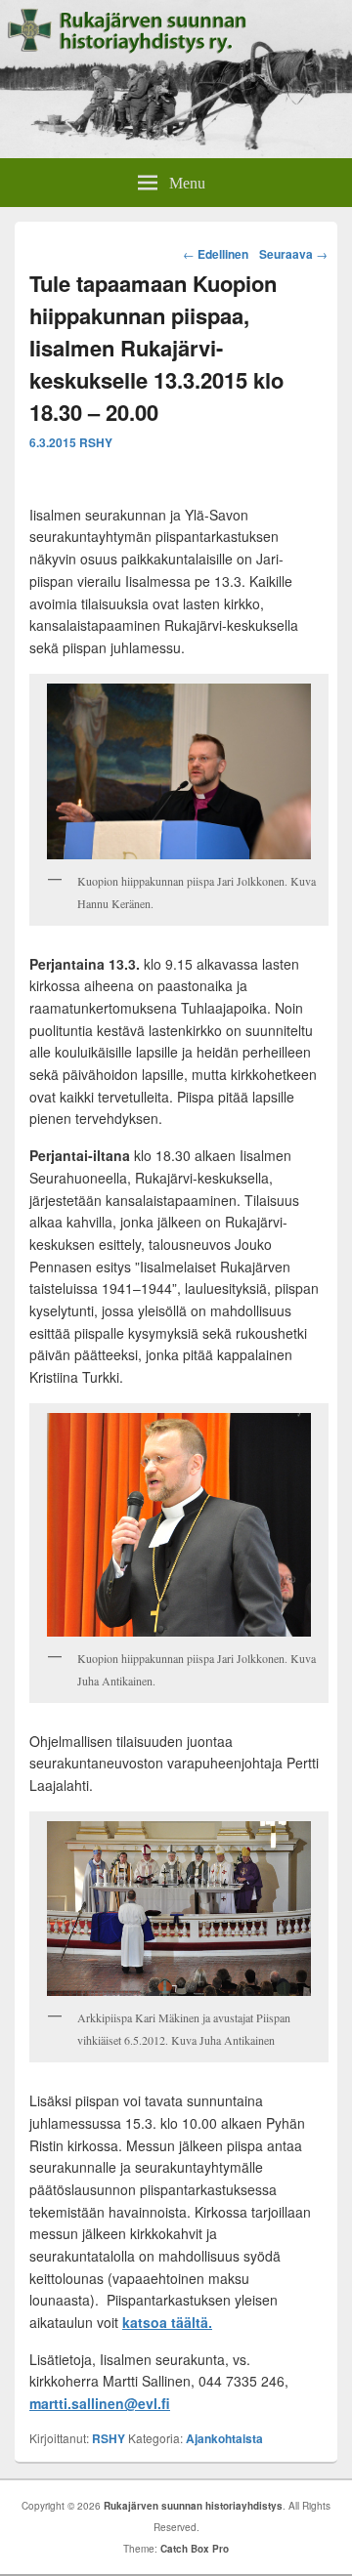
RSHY (96, 442)
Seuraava (293, 254)
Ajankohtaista (224, 2438)
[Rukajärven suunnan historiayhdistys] (176, 152)
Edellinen (216, 254)
